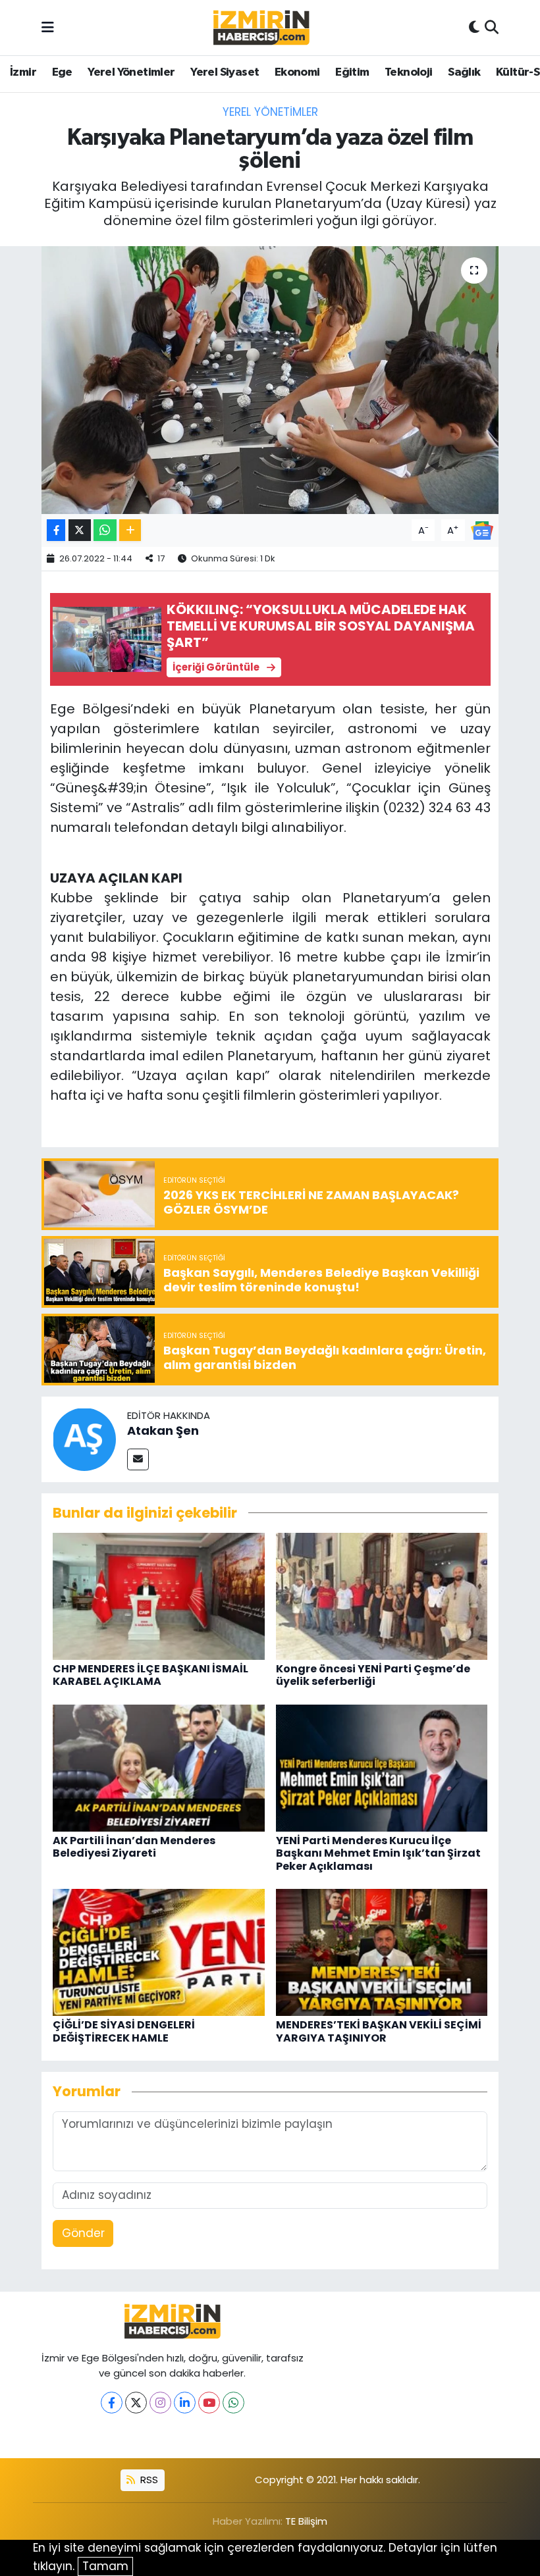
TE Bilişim (306, 2521)
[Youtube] (209, 2403)
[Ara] (492, 28)
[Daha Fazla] (130, 530)
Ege (62, 72)
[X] (136, 2403)
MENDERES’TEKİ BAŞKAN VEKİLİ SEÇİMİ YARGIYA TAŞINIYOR (379, 2031)
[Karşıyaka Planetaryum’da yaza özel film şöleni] (270, 380)
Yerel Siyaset (225, 72)
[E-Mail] (138, 1459)
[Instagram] (160, 2403)
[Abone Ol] (482, 529)
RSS (148, 2480)
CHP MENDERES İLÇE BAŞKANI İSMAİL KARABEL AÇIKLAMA (150, 1675)
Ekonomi (297, 72)
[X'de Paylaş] (80, 530)
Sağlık (464, 72)
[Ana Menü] (48, 27)
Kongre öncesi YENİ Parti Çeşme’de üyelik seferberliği (373, 1675)
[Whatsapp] (233, 2403)
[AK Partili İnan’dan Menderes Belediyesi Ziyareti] (159, 1767)
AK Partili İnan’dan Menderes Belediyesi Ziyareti (134, 1847)
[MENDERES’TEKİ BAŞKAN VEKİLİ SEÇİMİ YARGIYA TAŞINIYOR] (382, 1951)
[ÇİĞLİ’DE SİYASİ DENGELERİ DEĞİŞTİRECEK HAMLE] (159, 1951)
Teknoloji (409, 72)
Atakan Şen (163, 1430)
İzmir (23, 72)
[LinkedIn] (185, 2403)
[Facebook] (112, 2403)
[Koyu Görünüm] (474, 28)
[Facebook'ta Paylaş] (56, 530)
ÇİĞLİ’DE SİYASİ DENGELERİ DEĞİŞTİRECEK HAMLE (124, 2031)
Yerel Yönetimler (131, 72)
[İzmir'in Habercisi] (261, 28)
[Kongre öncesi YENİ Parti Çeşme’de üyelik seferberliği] (382, 1595)
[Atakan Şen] (84, 1439)
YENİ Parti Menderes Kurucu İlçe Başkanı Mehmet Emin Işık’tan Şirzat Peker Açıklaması (378, 1853)
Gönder (83, 2233)
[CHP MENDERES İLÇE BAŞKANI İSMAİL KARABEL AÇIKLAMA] (159, 1595)
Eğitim (352, 72)
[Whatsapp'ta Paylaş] (105, 530)
